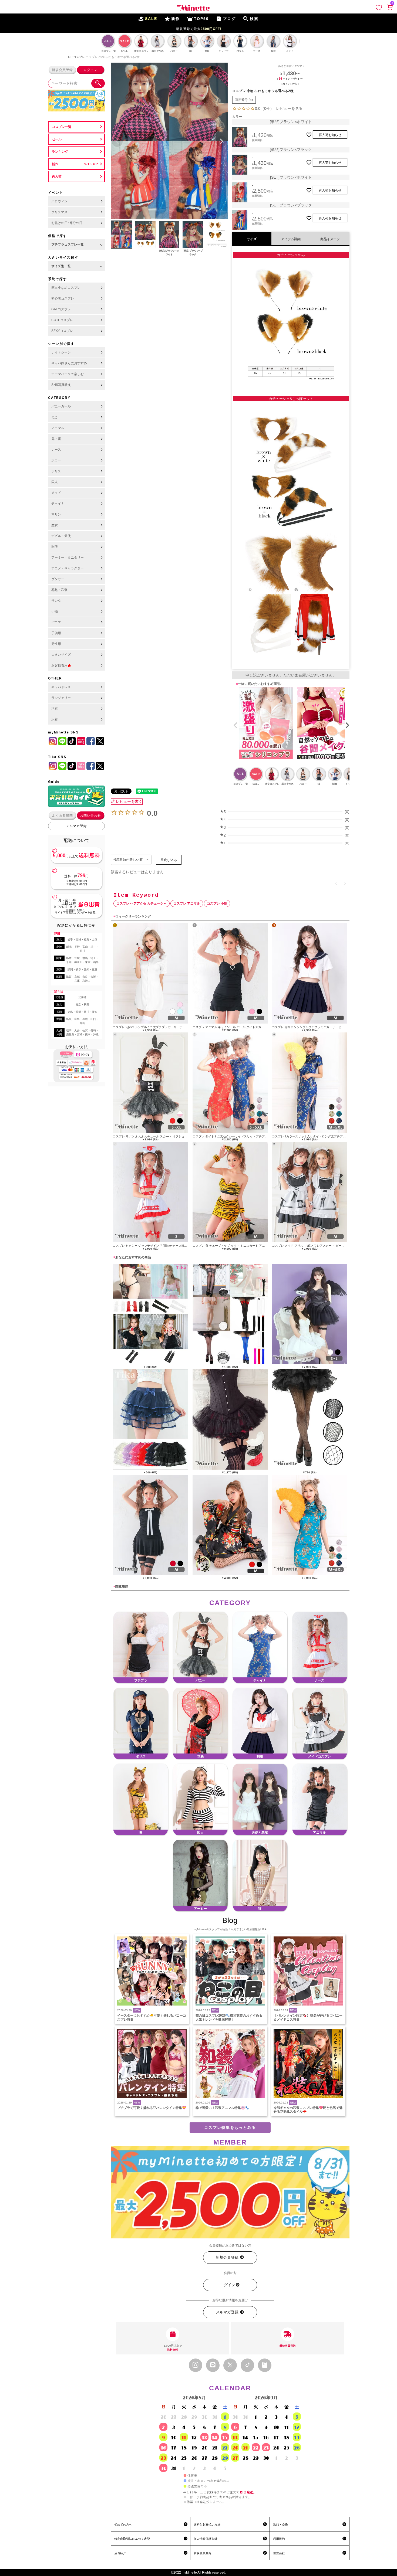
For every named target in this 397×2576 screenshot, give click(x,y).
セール (57, 139)
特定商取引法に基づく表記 (132, 2539)
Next (221, 141)
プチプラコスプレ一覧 (68, 244)
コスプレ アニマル (187, 903)
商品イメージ (330, 239)
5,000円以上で (173, 2348)
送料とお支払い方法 (207, 2524)
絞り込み (170, 860)
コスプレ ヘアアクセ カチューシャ (142, 903)
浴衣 (55, 709)
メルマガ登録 (76, 826)
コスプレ (79, 57)
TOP (69, 57)
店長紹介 (120, 2553)
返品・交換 (280, 2524)
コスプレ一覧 (62, 127)
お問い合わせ (90, 815)
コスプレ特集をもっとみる (230, 2128)
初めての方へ (123, 2524)
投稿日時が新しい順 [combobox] (128, 860)
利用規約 (279, 2539)
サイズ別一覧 (61, 266)
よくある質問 (62, 815)
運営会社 (279, 2553)
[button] (234, 725)
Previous (117, 141)
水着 (55, 719)
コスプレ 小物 (217, 903)
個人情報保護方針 (206, 2539)
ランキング (60, 152)
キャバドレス (61, 687)
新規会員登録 (62, 70)
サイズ (252, 239)
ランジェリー (61, 698)
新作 (55, 164)
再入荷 (57, 176)
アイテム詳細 (291, 239)
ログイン (90, 70)
